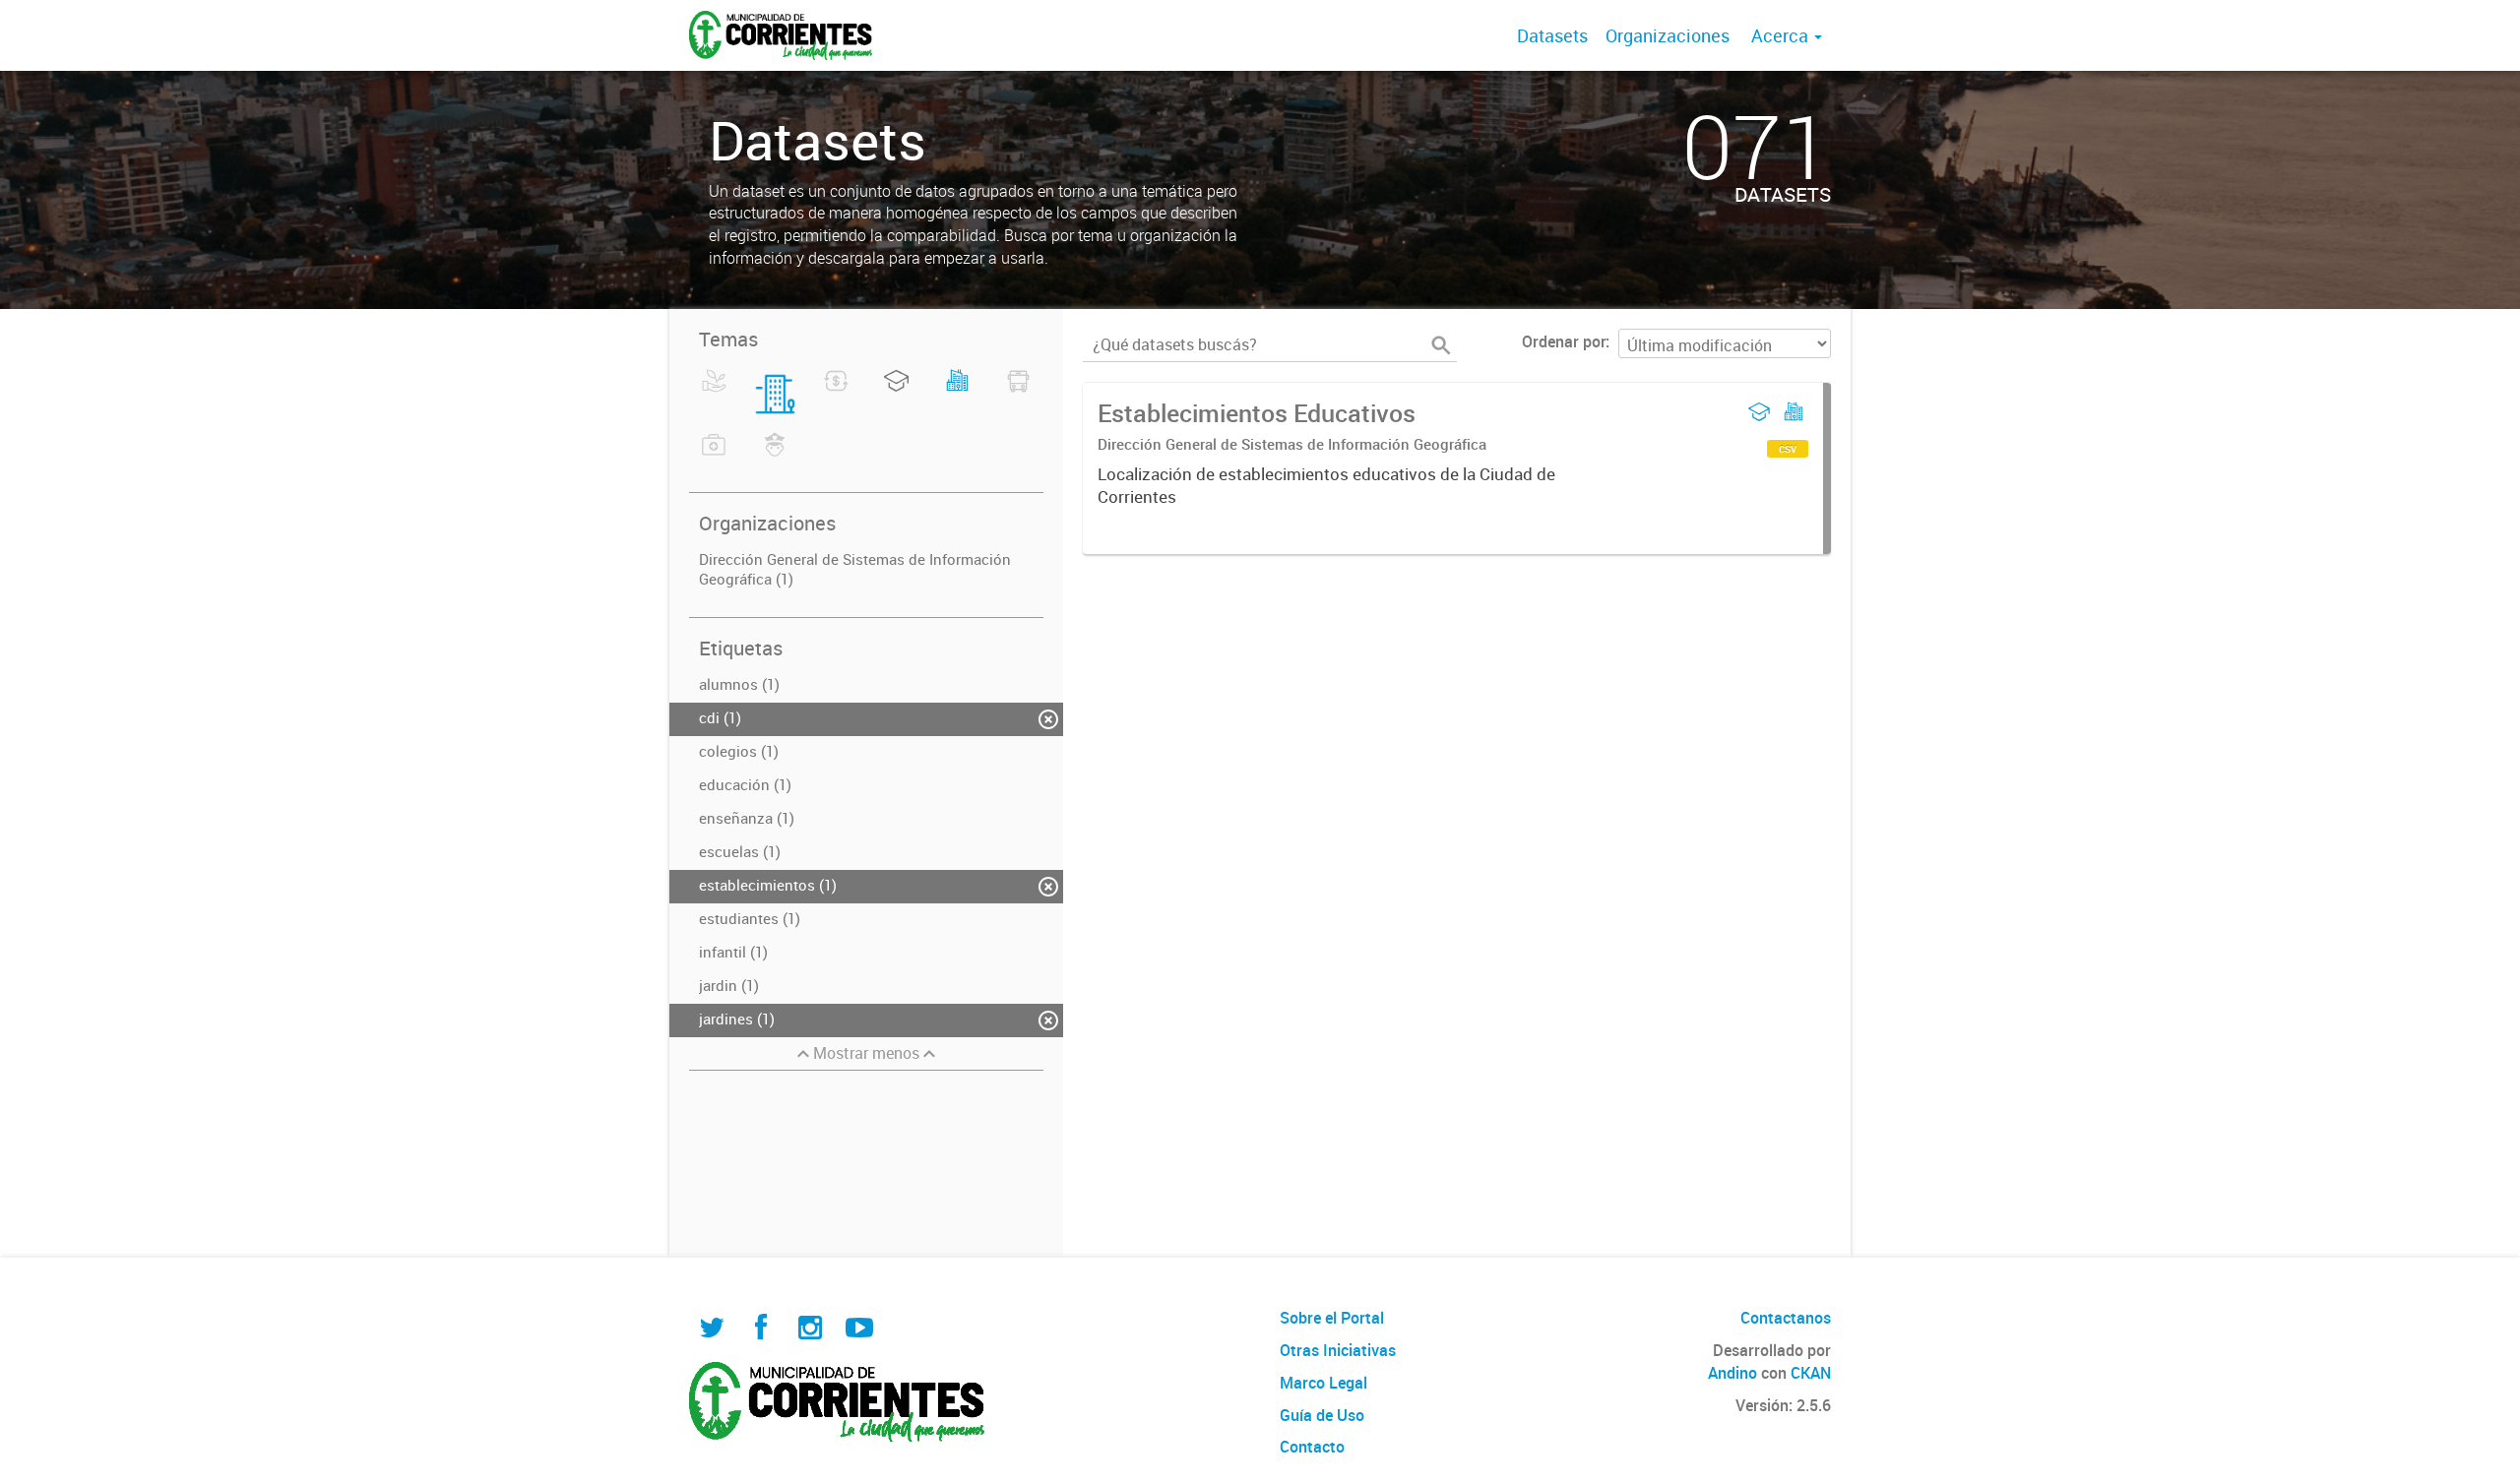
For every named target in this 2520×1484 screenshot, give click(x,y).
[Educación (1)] (896, 393)
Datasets (1552, 35)
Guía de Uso (1322, 1415)
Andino (1732, 1373)
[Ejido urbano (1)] (957, 393)
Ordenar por (1564, 341)
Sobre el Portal (1332, 1318)
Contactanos (1786, 1318)
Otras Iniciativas (1338, 1350)
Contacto (1312, 1447)
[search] (1441, 345)
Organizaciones (1668, 35)
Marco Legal (1323, 1383)
